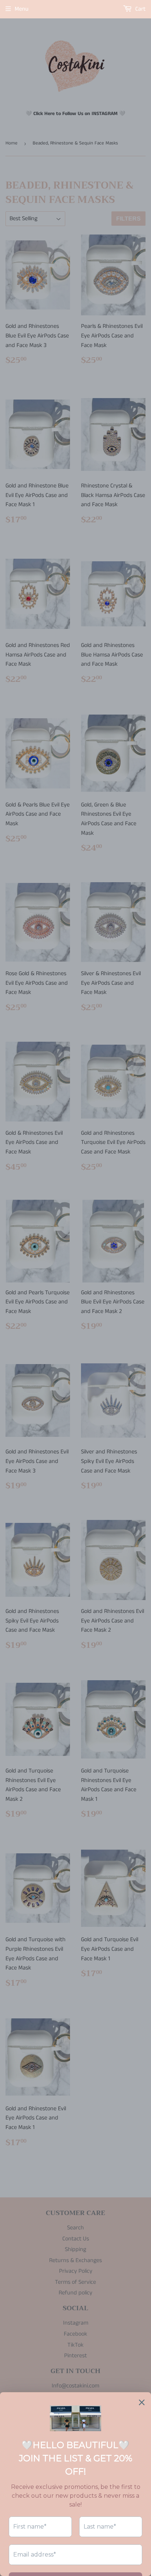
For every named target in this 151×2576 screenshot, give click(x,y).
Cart (140, 9)
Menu (22, 9)
